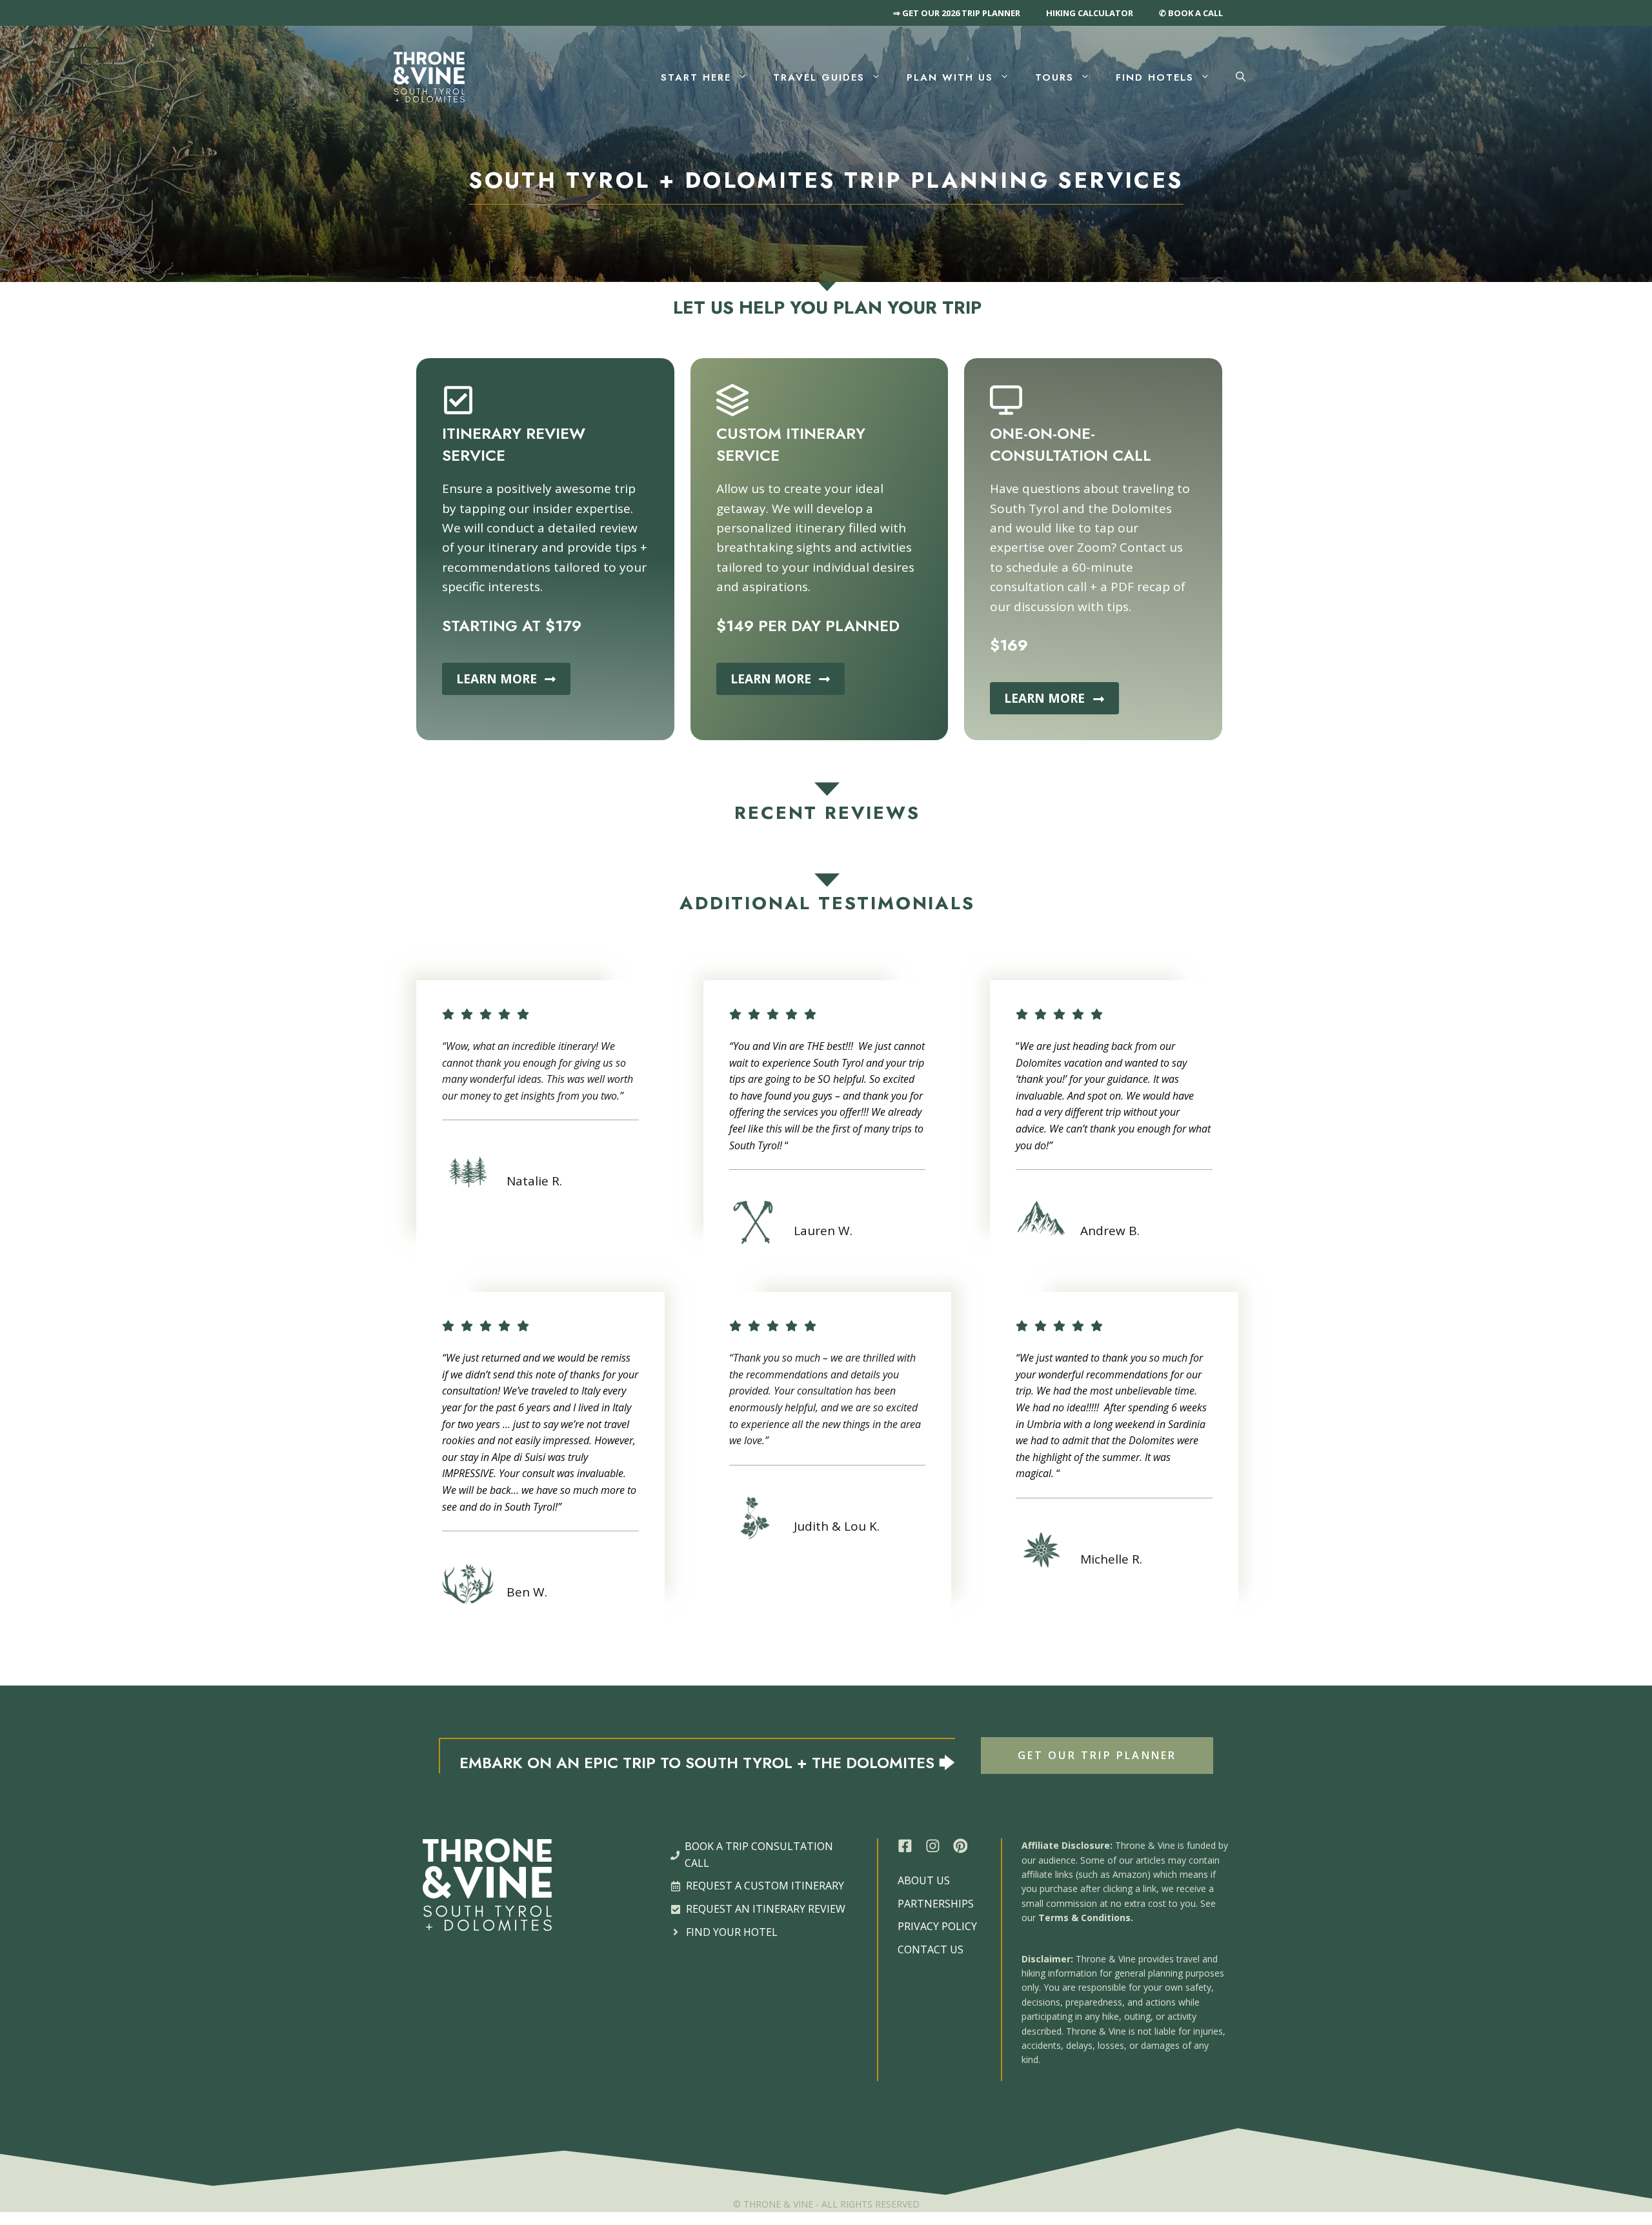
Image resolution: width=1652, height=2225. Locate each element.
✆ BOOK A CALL (1191, 13)
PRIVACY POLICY (937, 1926)
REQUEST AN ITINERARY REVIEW (766, 1909)
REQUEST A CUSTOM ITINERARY (765, 1886)
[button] (1241, 77)
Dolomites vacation (1059, 1063)
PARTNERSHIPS (936, 1904)
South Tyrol (754, 1145)
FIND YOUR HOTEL (732, 1932)
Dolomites (1152, 1440)
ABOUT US (924, 1880)
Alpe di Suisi (519, 1457)
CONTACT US (931, 1949)
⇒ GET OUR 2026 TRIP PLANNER (957, 13)
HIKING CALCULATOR (1090, 13)
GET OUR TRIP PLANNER (1097, 1755)
